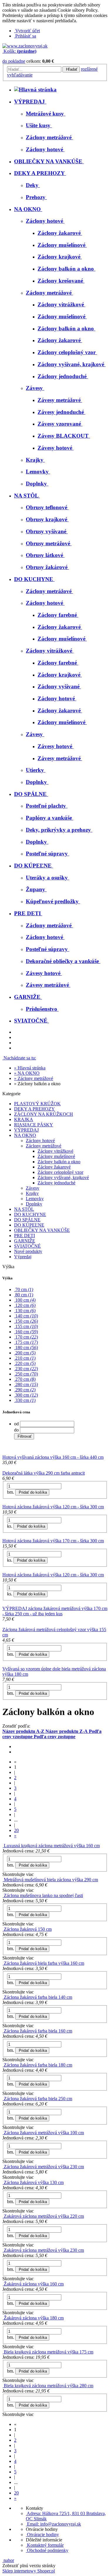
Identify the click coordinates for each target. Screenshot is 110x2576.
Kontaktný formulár (45, 2545)
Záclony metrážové (44, 1146)
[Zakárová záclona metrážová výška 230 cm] (3, 2250)
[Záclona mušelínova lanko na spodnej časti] (3, 1895)
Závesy (33, 1188)
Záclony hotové (40, 1141)
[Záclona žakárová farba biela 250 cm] (3, 2099)
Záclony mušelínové (56, 1156)
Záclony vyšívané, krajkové (63, 1177)
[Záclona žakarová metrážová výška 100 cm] (3, 2133)
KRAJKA (24, 1119)
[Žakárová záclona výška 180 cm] (3, 2318)
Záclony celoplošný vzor (60, 1172)
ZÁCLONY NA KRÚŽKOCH (44, 1114)
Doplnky (34, 1204)
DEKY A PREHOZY (34, 1109)
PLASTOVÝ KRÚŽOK (37, 1104)
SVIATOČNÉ (27, 1246)
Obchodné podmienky (47, 2550)
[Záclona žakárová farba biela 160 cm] (3, 2031)
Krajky (32, 1193)
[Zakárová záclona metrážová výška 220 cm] (3, 2216)
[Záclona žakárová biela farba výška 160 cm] (3, 1963)
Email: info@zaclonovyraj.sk (53, 2524)
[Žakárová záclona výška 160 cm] (3, 2284)
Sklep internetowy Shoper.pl (29, 2571)
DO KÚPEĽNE (29, 1225)
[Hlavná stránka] (25, 46)
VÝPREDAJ (26, 1130)
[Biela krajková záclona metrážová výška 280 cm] (3, 2386)
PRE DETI (24, 1236)
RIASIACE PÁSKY (34, 1125)
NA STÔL (24, 1209)
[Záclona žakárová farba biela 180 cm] (3, 2065)
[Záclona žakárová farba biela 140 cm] (3, 1997)
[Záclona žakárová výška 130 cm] (3, 2182)
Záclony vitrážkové (55, 1151)
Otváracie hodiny (42, 2535)
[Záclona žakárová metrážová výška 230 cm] (3, 2167)
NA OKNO (25, 1135)
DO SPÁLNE (27, 1220)
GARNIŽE (25, 1241)
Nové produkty (28, 1251)
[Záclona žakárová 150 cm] (3, 1929)
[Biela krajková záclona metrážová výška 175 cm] (3, 2352)
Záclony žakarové (54, 1167)
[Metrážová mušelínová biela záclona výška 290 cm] (3, 1880)
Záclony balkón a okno (59, 1162)
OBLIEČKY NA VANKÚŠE (42, 1230)
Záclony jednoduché (56, 1183)
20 (16, 1830)
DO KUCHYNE (30, 1214)
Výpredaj (23, 1257)
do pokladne (14, 61)
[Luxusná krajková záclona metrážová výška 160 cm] (3, 1846)
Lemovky (35, 1199)
